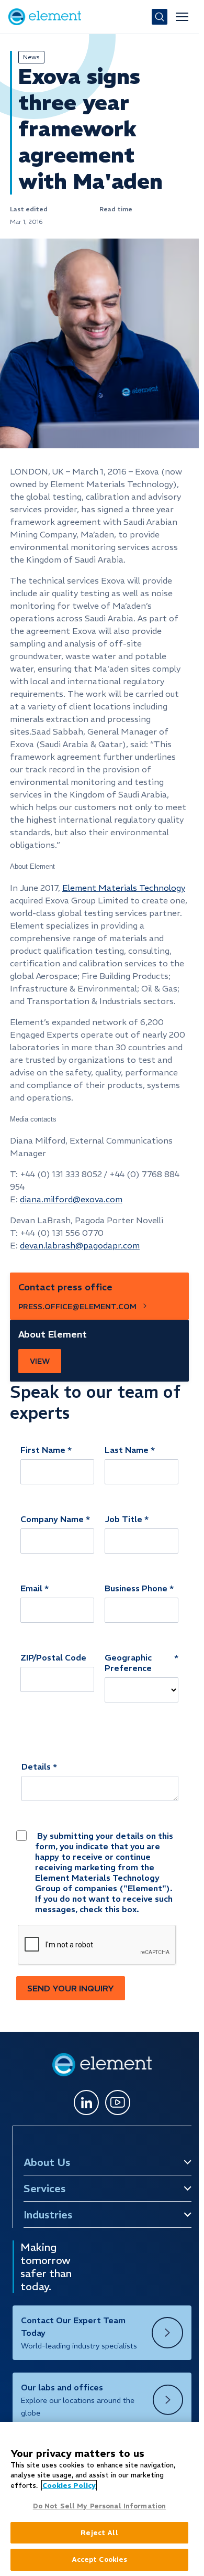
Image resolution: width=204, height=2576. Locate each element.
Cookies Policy (69, 2486)
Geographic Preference (128, 1663)
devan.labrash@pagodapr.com (80, 1245)
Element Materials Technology (124, 888)
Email (31, 1588)
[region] (99, 2499)
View (40, 1361)
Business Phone (136, 1588)
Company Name (52, 1519)
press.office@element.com (77, 1307)
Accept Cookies (100, 2559)
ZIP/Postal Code (53, 1657)
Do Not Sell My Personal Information (100, 2506)
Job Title (123, 1519)
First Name (43, 1450)
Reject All (99, 2533)
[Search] (160, 17)
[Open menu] (182, 17)
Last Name (127, 1450)
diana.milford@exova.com (71, 1199)
